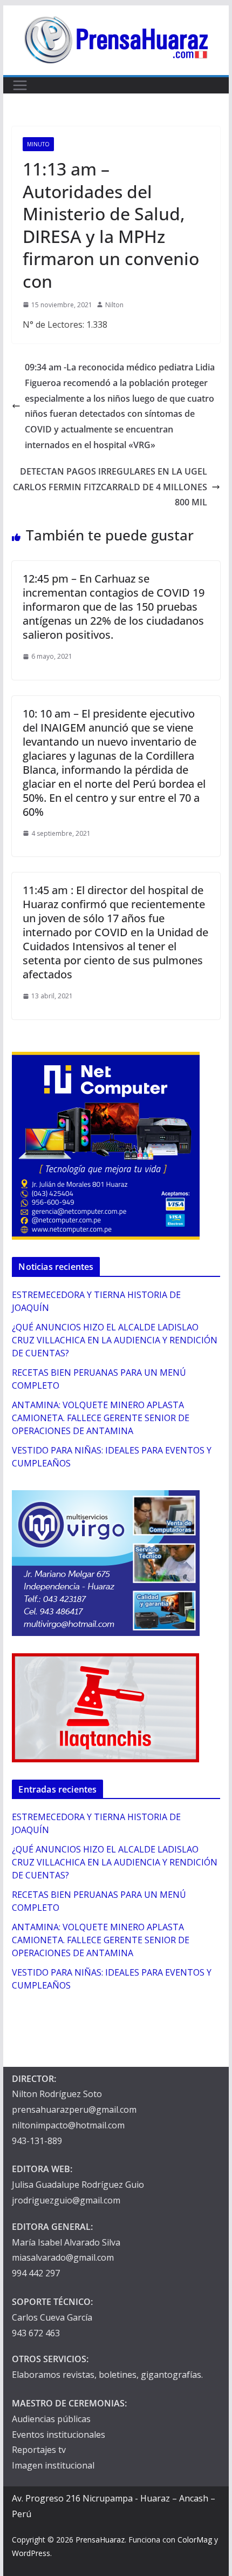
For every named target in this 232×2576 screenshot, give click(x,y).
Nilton (114, 305)
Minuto (38, 144)
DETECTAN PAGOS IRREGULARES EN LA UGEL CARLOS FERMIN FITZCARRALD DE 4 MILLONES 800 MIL (110, 487)
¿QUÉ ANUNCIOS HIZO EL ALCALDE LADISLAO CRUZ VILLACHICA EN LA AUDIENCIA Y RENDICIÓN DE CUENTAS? (115, 1340)
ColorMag (195, 2540)
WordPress (31, 2553)
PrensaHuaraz (100, 2540)
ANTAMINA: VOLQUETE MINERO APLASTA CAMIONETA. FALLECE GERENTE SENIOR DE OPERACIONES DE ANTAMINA (101, 1418)
